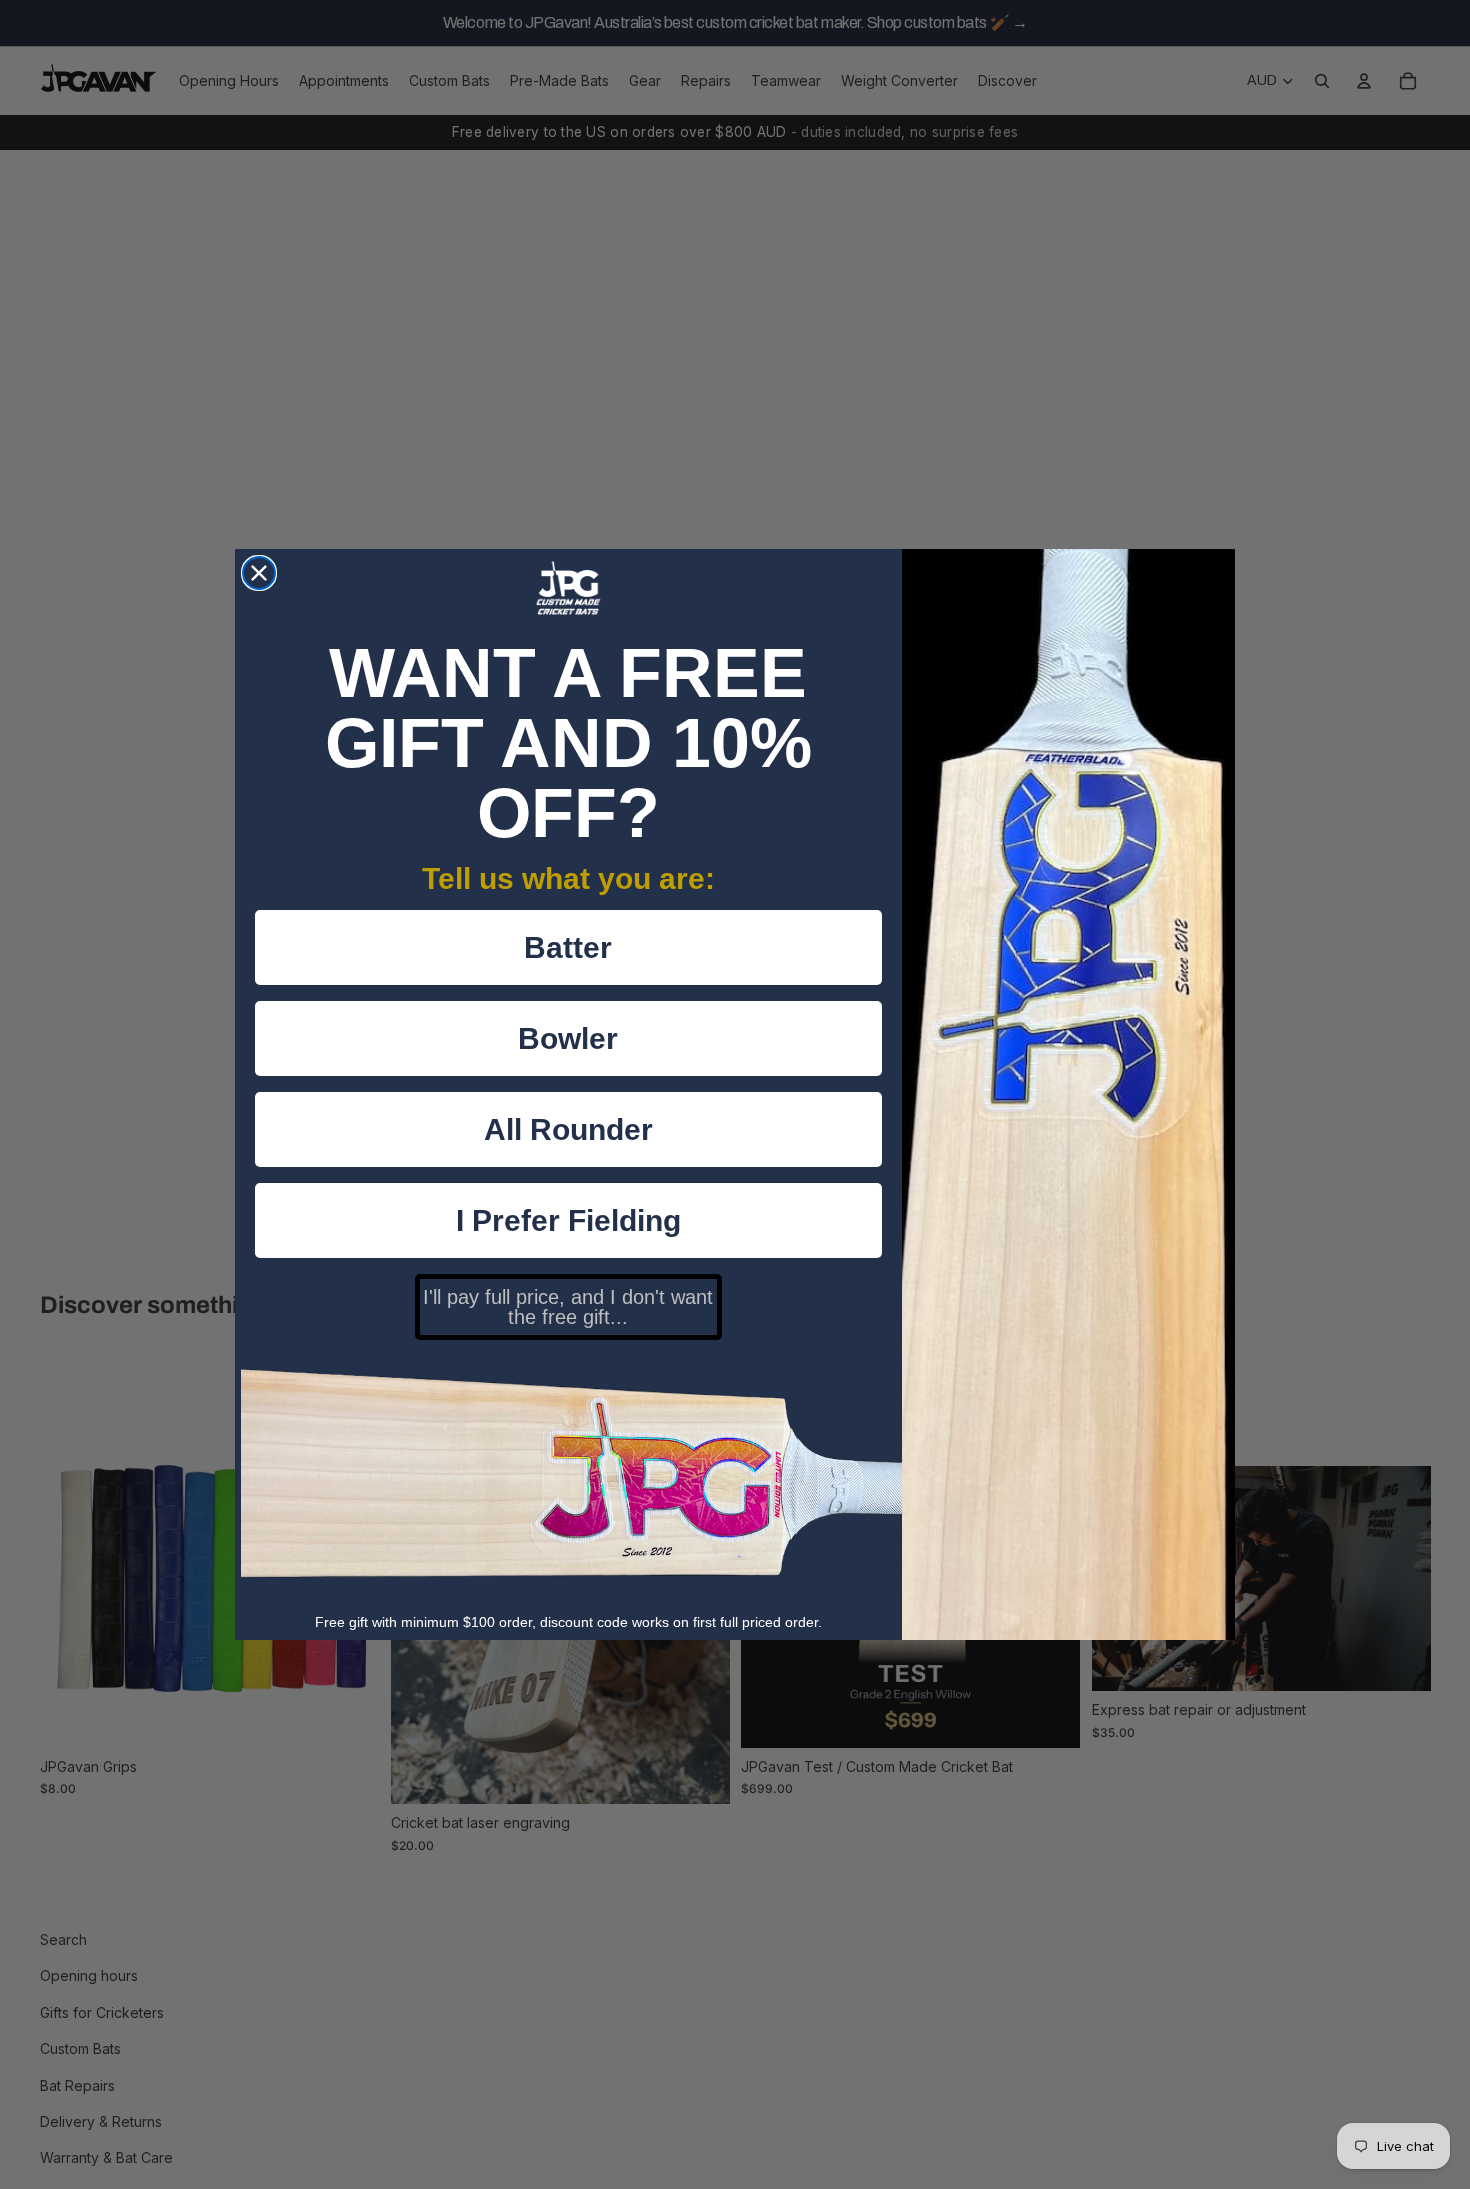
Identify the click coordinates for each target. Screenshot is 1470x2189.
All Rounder (568, 1129)
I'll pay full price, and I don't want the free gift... (568, 1307)
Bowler (568, 1038)
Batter (568, 947)
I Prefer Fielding (568, 1220)
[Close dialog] (259, 573)
